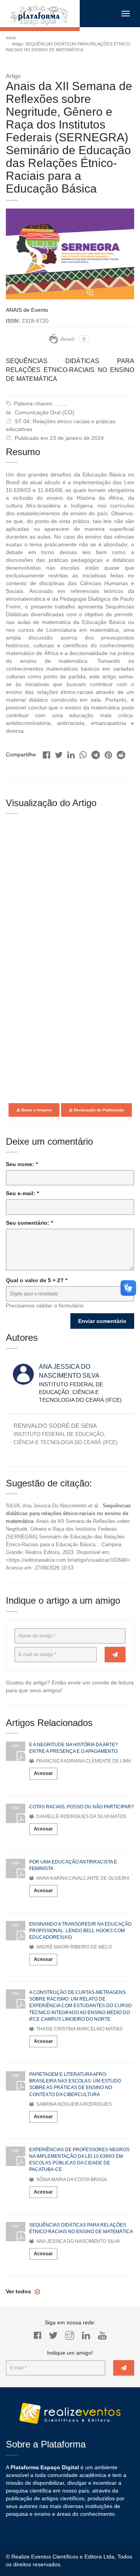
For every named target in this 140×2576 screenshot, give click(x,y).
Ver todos (19, 2291)
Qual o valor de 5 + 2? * (37, 1280)
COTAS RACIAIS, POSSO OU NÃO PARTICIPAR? (81, 1807)
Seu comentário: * (29, 1223)
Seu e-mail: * (22, 1193)
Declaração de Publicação (98, 1110)
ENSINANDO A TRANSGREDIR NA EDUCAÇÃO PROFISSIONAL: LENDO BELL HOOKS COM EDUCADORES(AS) (80, 1931)
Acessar (43, 1773)
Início (11, 38)
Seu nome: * (22, 1164)
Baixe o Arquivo (36, 1110)
